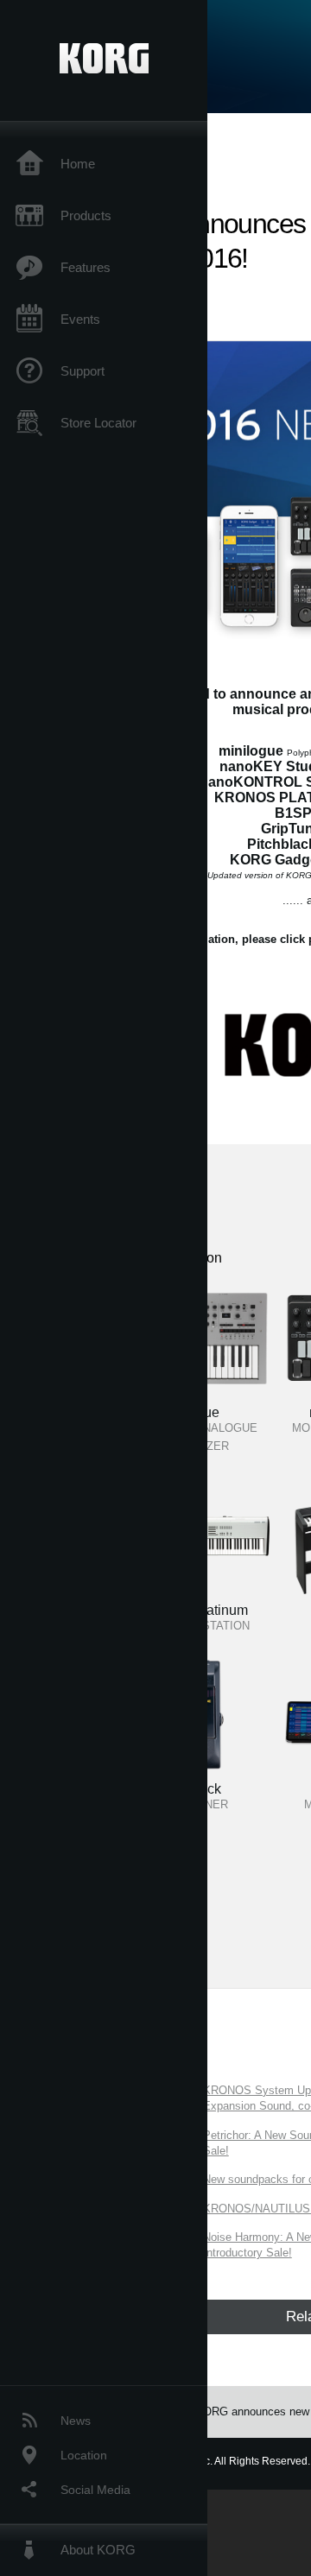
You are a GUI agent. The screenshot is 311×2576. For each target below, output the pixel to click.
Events (80, 319)
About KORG (98, 2550)
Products (86, 215)
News (76, 2421)
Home (78, 164)
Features (86, 267)
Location (84, 2455)
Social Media (95, 2490)
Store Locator (98, 423)
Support (83, 371)
